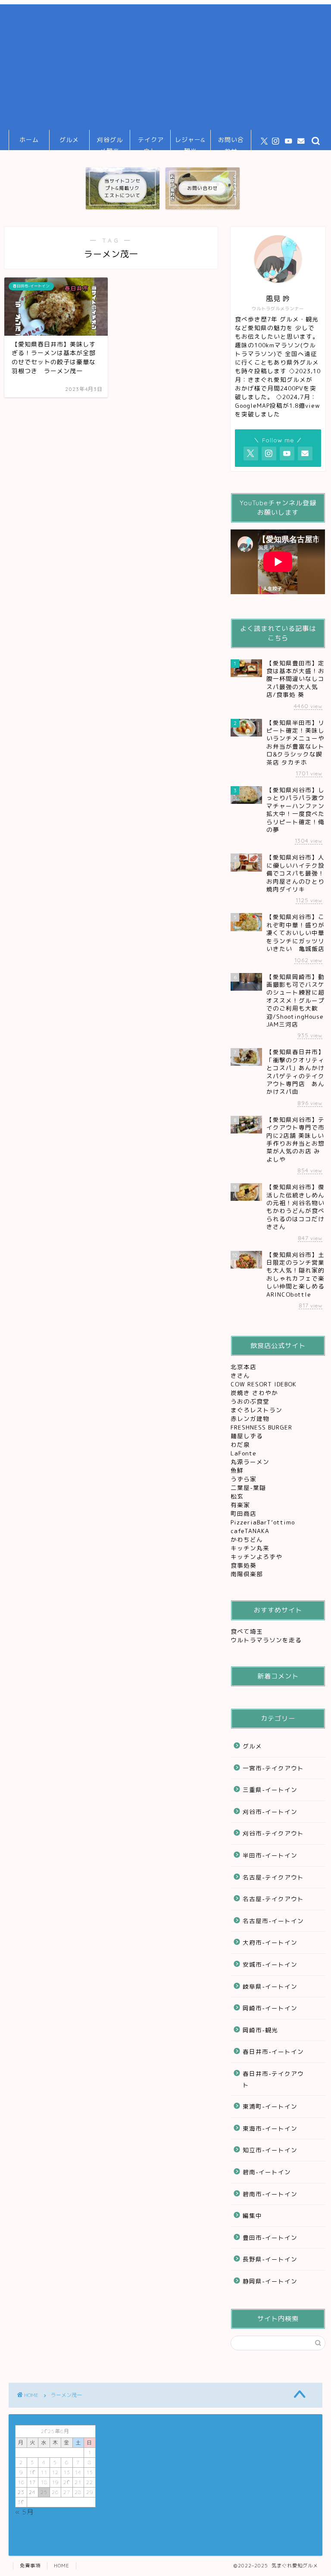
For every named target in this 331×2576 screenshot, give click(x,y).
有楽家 (241, 1505)
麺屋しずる (247, 1436)
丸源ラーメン (251, 1462)
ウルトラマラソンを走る (266, 1640)
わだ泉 (240, 1444)
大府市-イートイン (270, 1942)
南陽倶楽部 (248, 1574)
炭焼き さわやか (255, 1393)
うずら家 (245, 1479)
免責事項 (30, 2566)
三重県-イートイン (270, 1790)
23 (21, 2492)
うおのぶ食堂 (251, 1401)
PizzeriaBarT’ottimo (264, 1522)
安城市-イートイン (270, 1964)
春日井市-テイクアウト (273, 2079)
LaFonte (244, 1453)
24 (32, 2492)
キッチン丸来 (251, 1548)
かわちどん (248, 1539)
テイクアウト (151, 143)
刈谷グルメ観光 (110, 143)
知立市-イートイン (270, 2150)
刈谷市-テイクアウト (273, 1833)
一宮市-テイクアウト (273, 1768)
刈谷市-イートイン (270, 1812)
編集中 (252, 2215)
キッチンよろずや (258, 1557)
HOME (62, 2566)
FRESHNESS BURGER (261, 1427)
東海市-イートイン (270, 2128)
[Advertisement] (165, 65)
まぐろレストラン (256, 1410)
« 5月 (24, 2512)
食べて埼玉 (247, 1631)
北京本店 (244, 1367)
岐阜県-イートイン (270, 1986)
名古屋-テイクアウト (273, 1877)
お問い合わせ (231, 143)
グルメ (69, 140)
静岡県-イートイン (270, 2281)
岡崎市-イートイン (270, 2008)
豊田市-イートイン (270, 2237)
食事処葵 (245, 1565)
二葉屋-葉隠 (249, 1488)
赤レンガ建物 (250, 1419)
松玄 (238, 1496)
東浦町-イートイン (270, 2106)
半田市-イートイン (270, 1855)
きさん (241, 1375)
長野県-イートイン (270, 2259)
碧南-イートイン (267, 2172)
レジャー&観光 (190, 143)
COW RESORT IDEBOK (265, 1384)
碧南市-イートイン (270, 2194)
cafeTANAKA (251, 1531)
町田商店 (245, 1513)
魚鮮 (238, 1470)
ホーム (29, 140)
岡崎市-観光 (260, 2030)
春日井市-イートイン (273, 2052)
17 (32, 2482)
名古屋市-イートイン (273, 1921)
